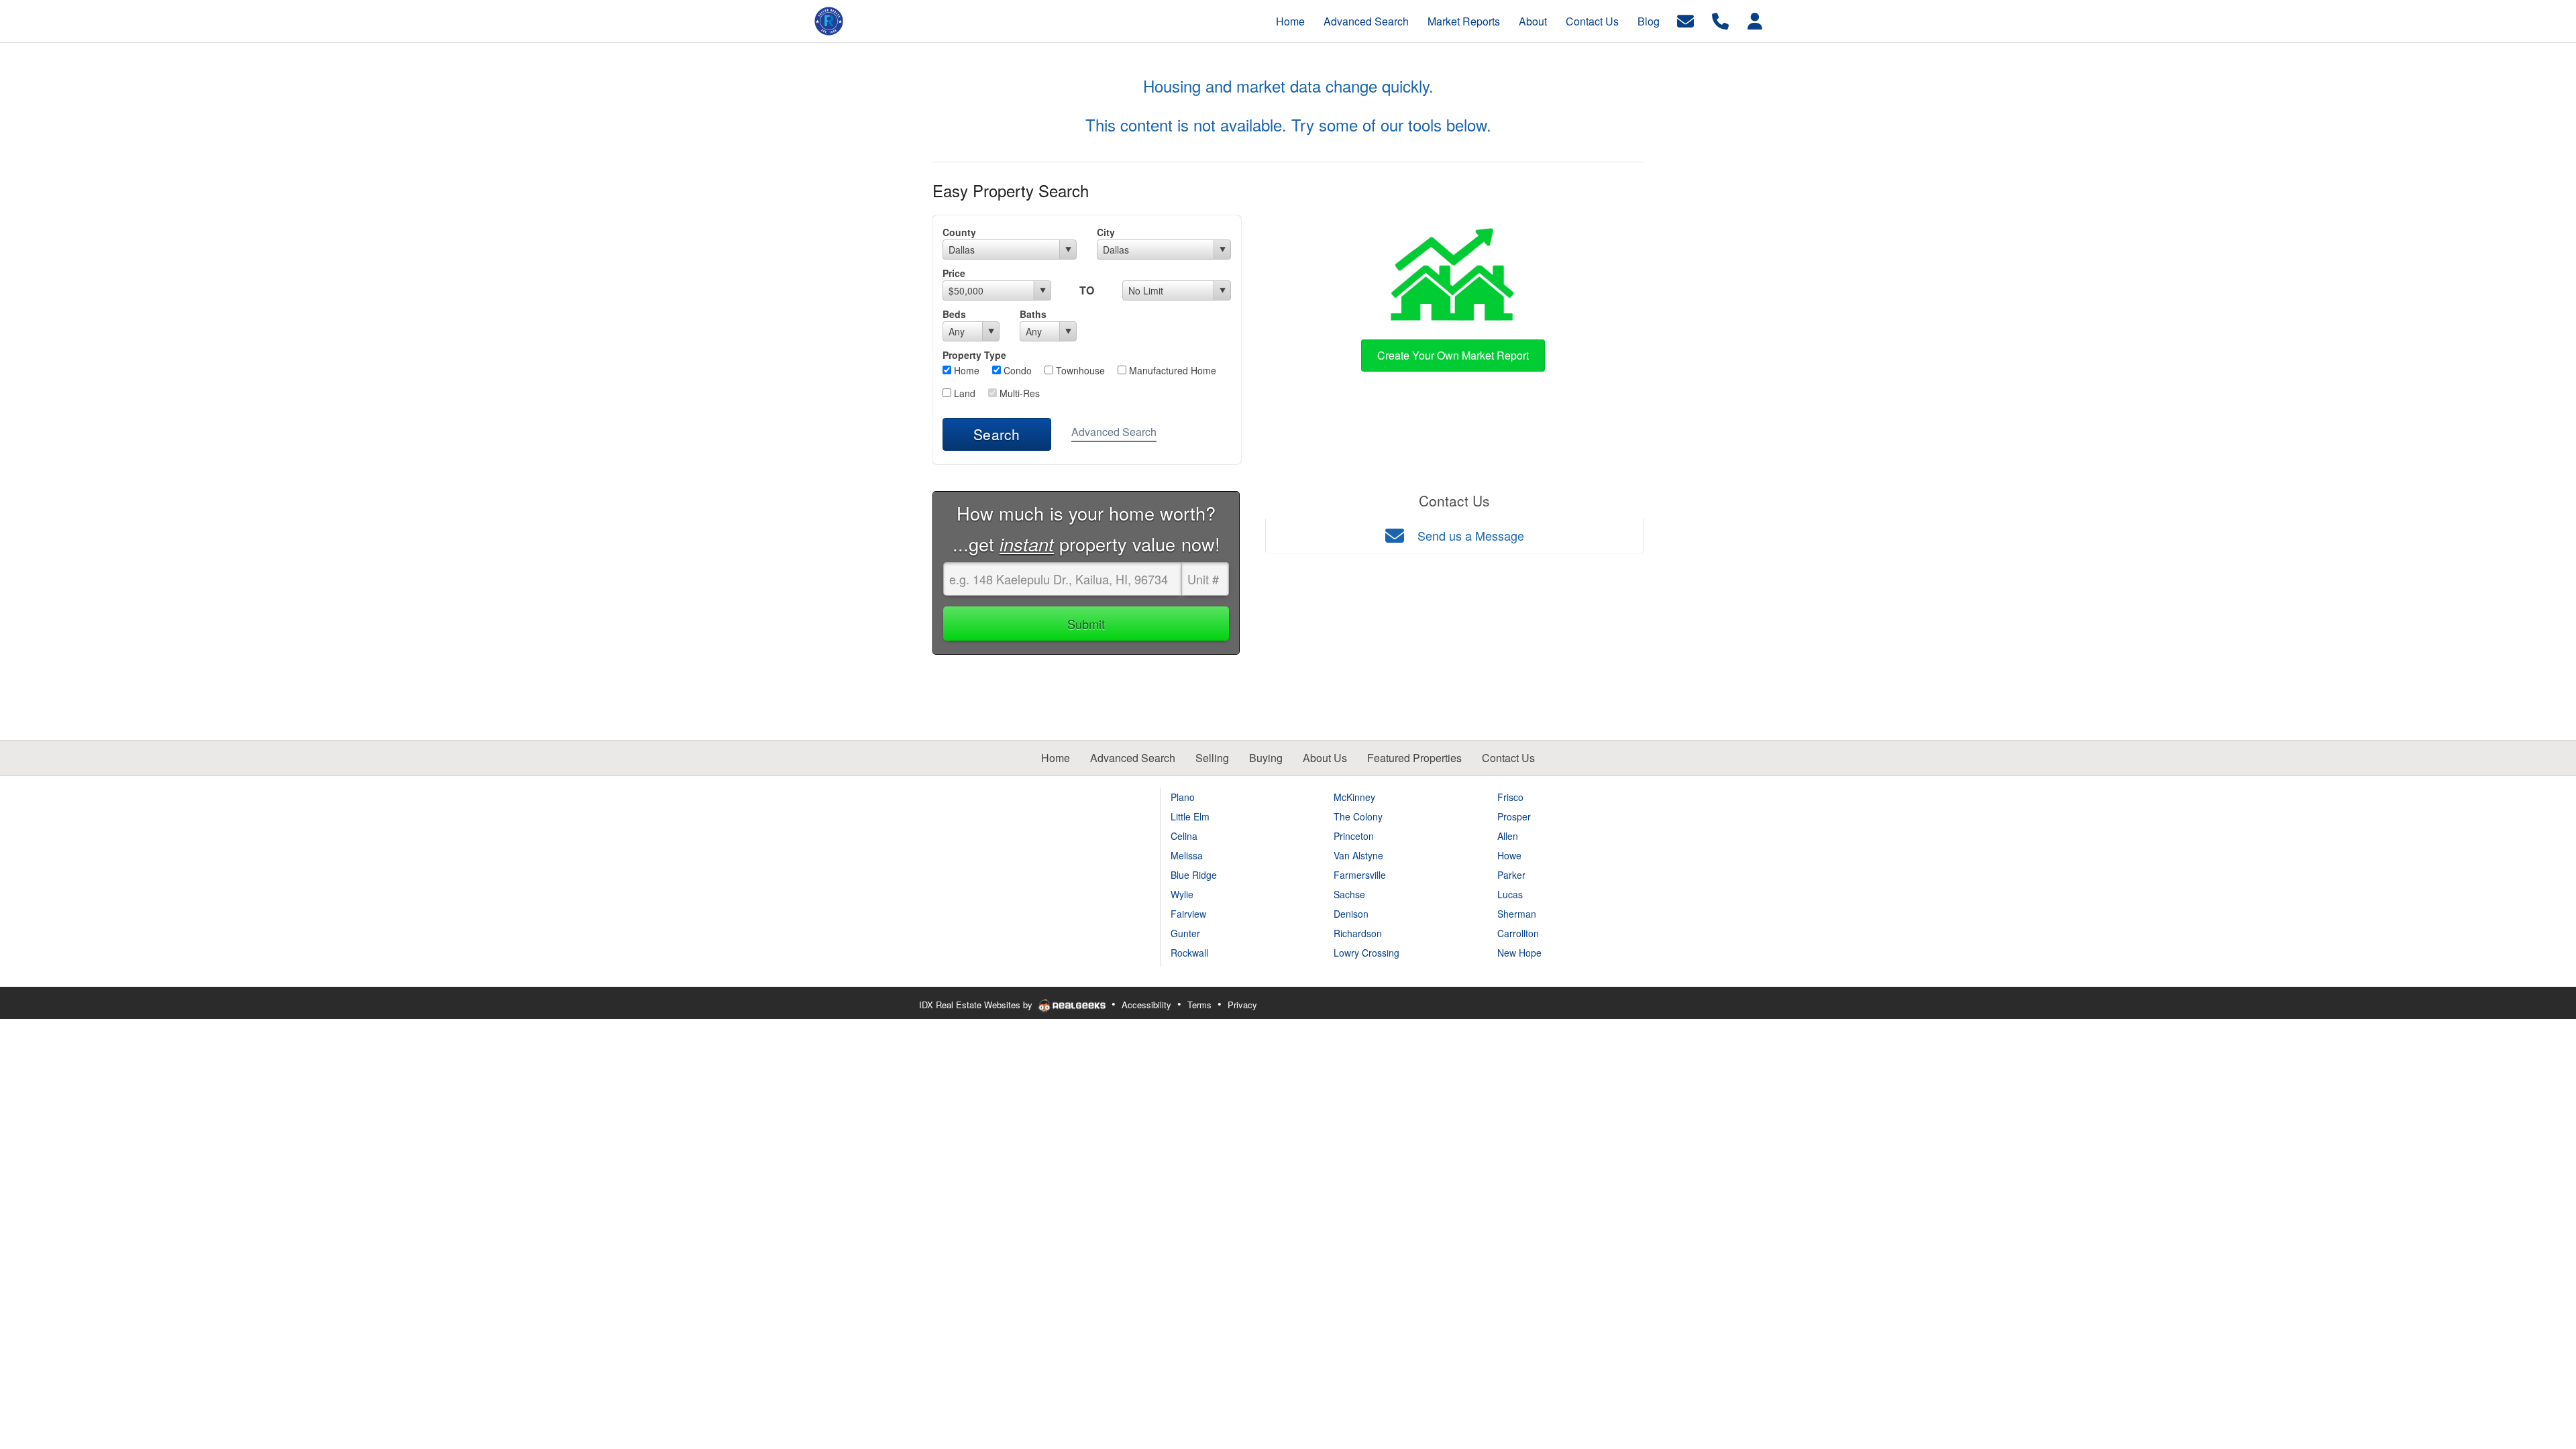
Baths (1033, 314)
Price (954, 273)
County (959, 232)
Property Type (974, 355)
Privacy (1242, 1005)
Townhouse (1079, 370)
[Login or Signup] (1755, 20)
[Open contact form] (1685, 20)
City (1106, 232)
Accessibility (1146, 1005)
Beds (954, 314)
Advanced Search (1114, 432)
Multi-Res (1018, 393)
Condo (1016, 370)
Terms (1199, 1005)
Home (965, 370)
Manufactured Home (1171, 370)
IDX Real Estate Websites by (977, 1005)
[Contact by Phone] (1720, 20)
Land (963, 393)
